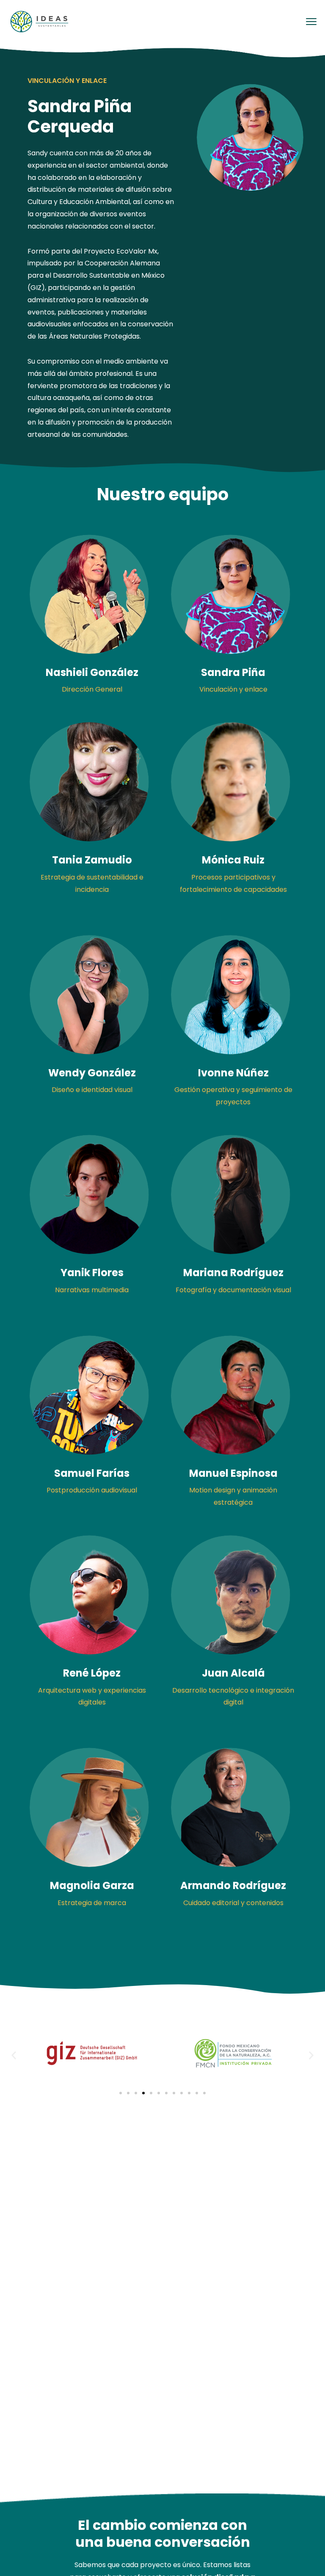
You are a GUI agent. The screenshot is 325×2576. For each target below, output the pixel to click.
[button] (14, 2055)
